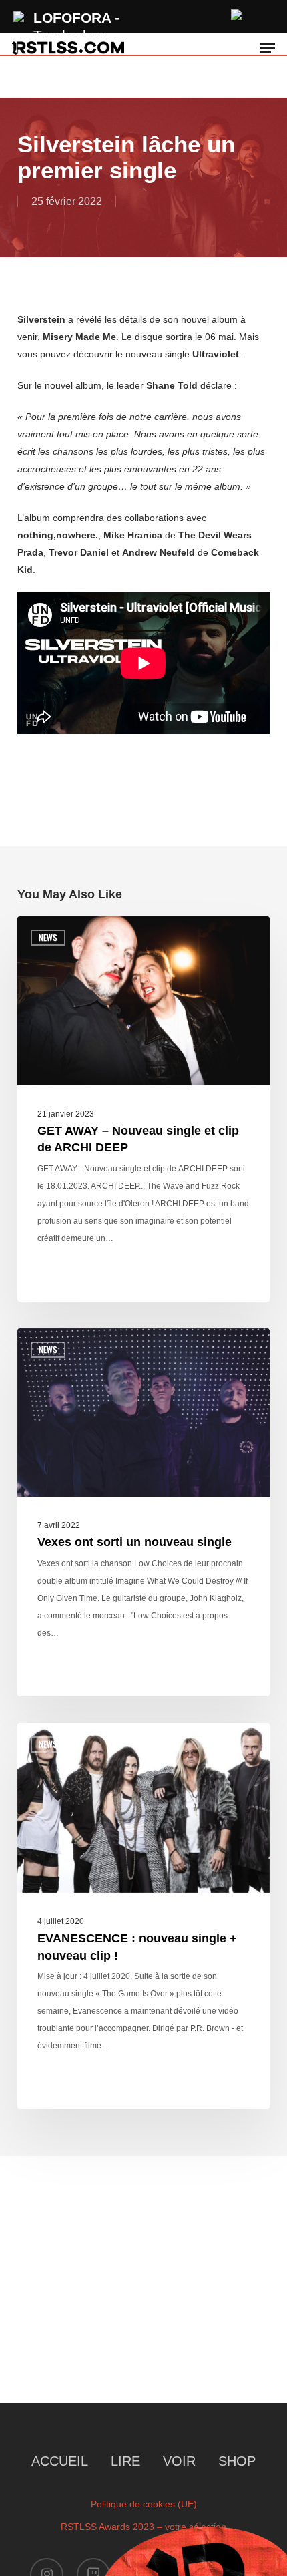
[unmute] (237, 13)
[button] (268, 48)
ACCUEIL (60, 2461)
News (48, 937)
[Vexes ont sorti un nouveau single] (143, 1512)
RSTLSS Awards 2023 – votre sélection (143, 2527)
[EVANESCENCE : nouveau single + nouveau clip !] (143, 1916)
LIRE (125, 2461)
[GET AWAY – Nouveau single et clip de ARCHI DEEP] (143, 1109)
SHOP (237, 2461)
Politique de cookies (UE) (144, 2504)
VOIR (179, 2461)
